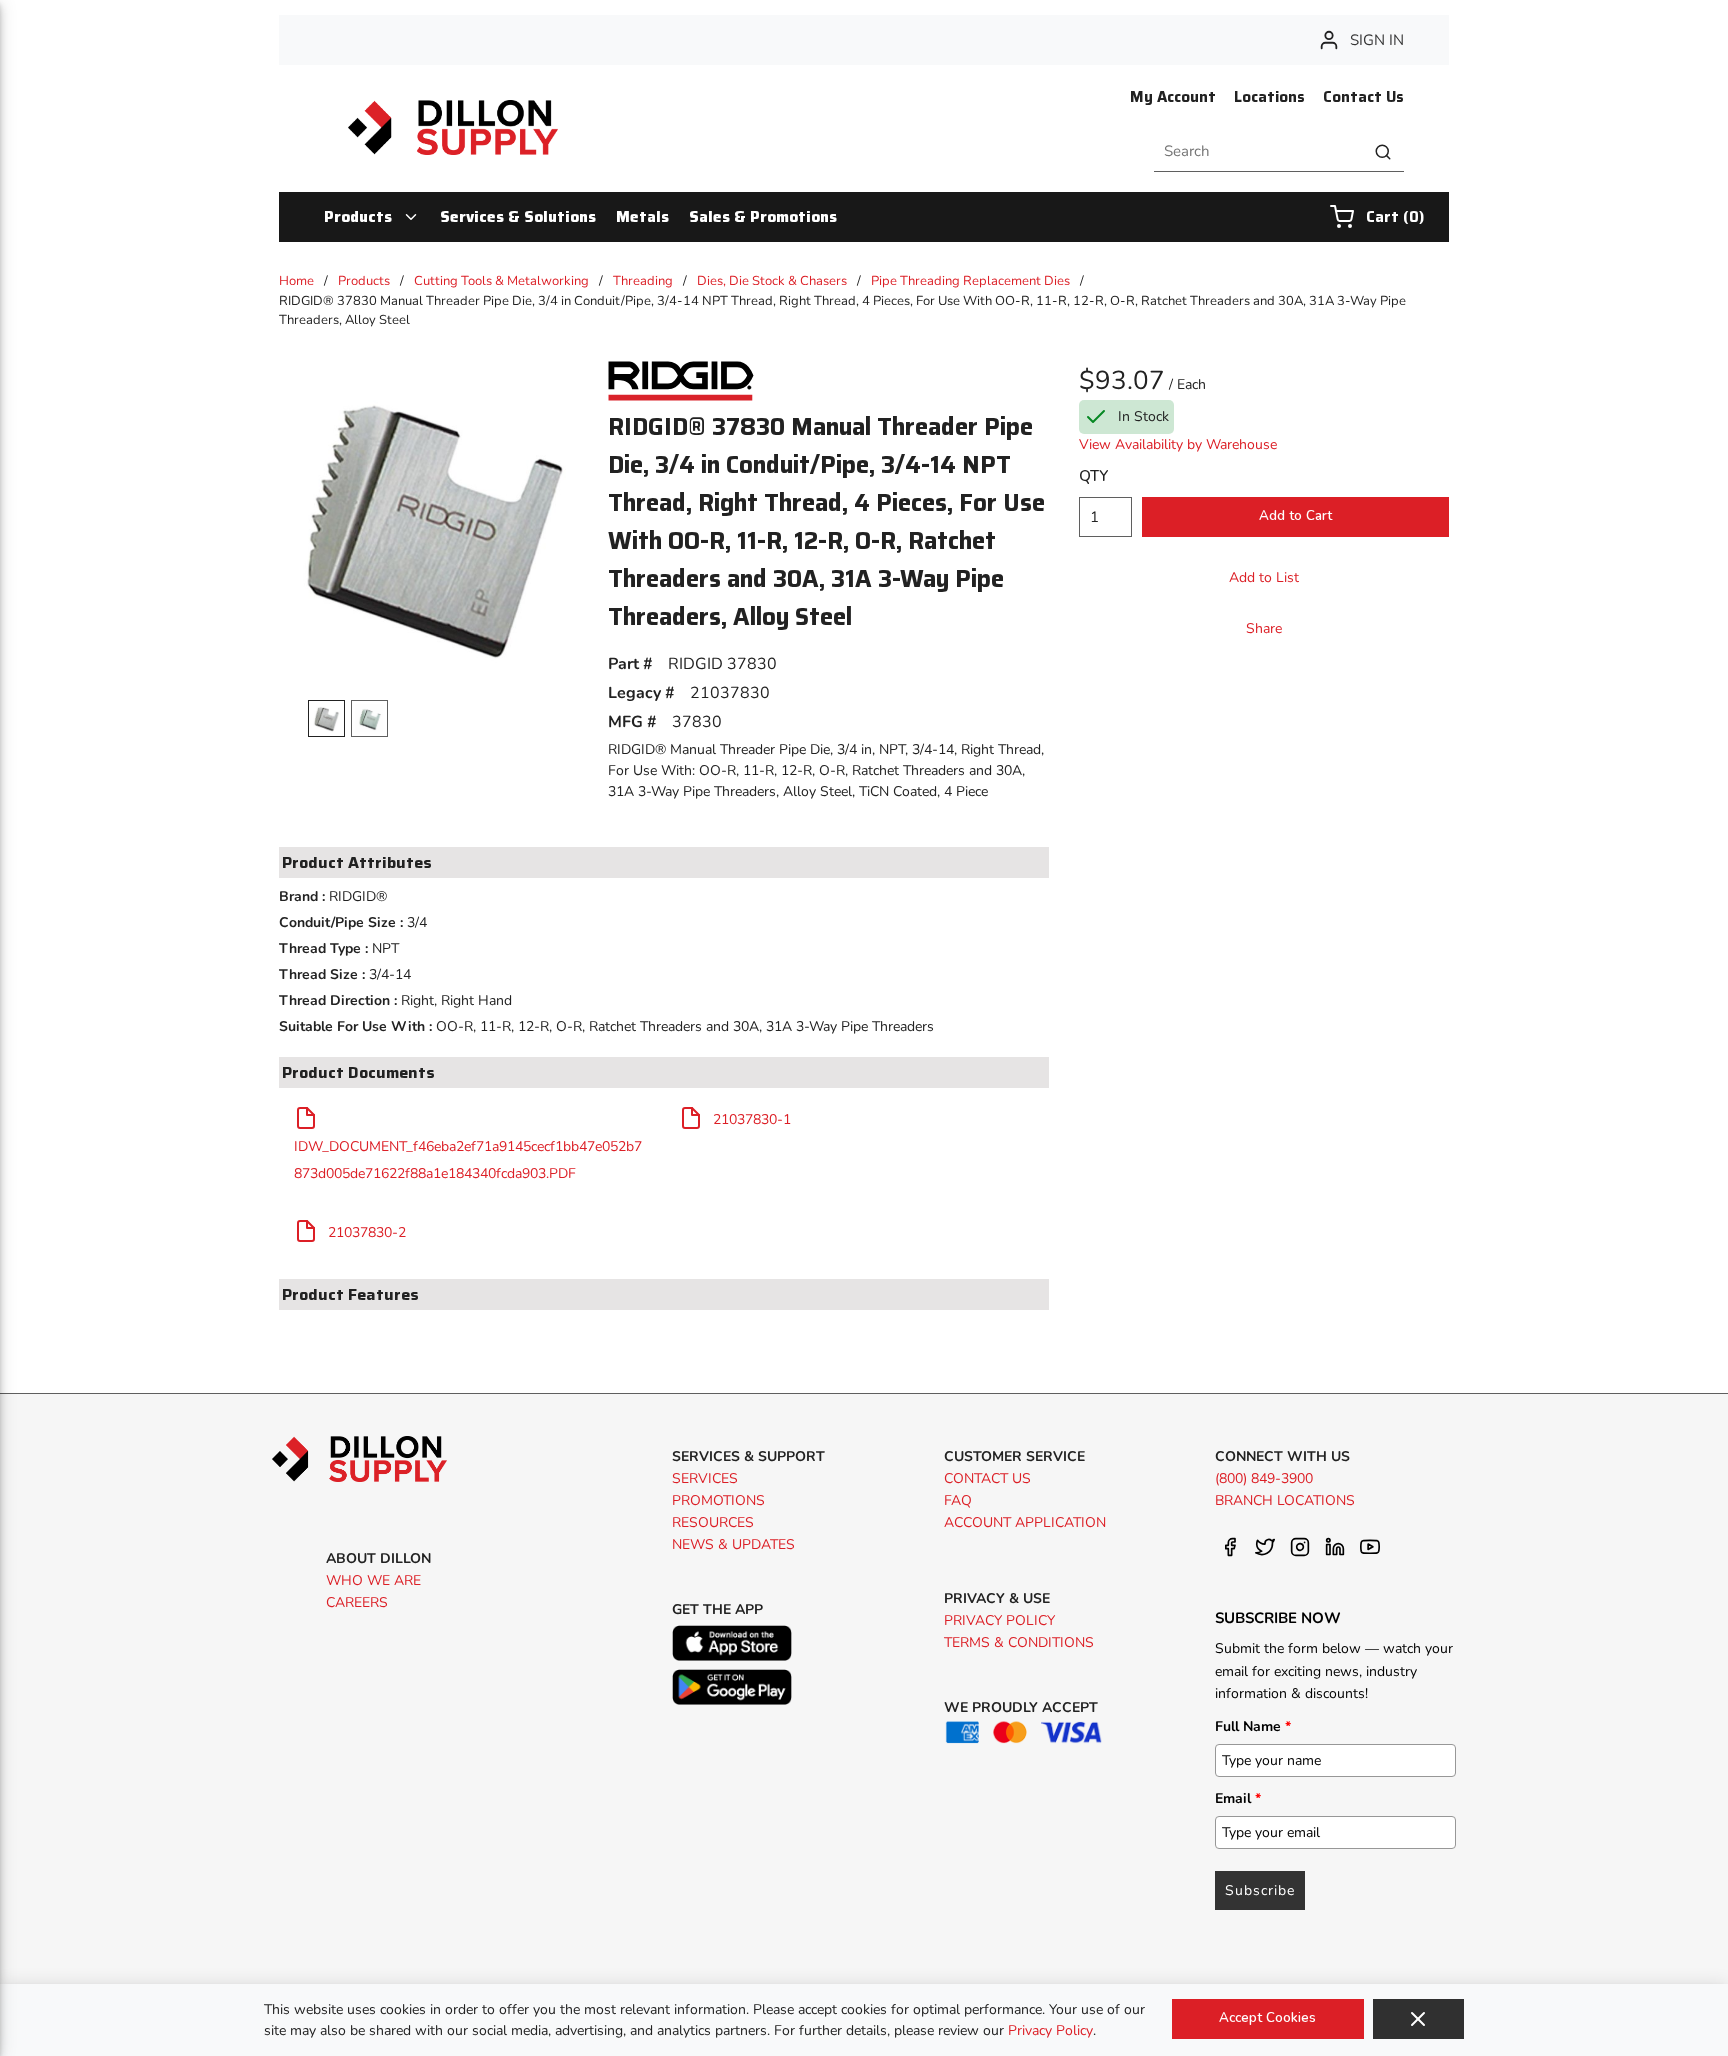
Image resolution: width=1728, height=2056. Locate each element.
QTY (1093, 476)
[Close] (1418, 2019)
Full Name (1253, 1726)
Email (1238, 1798)
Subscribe (1260, 1890)
